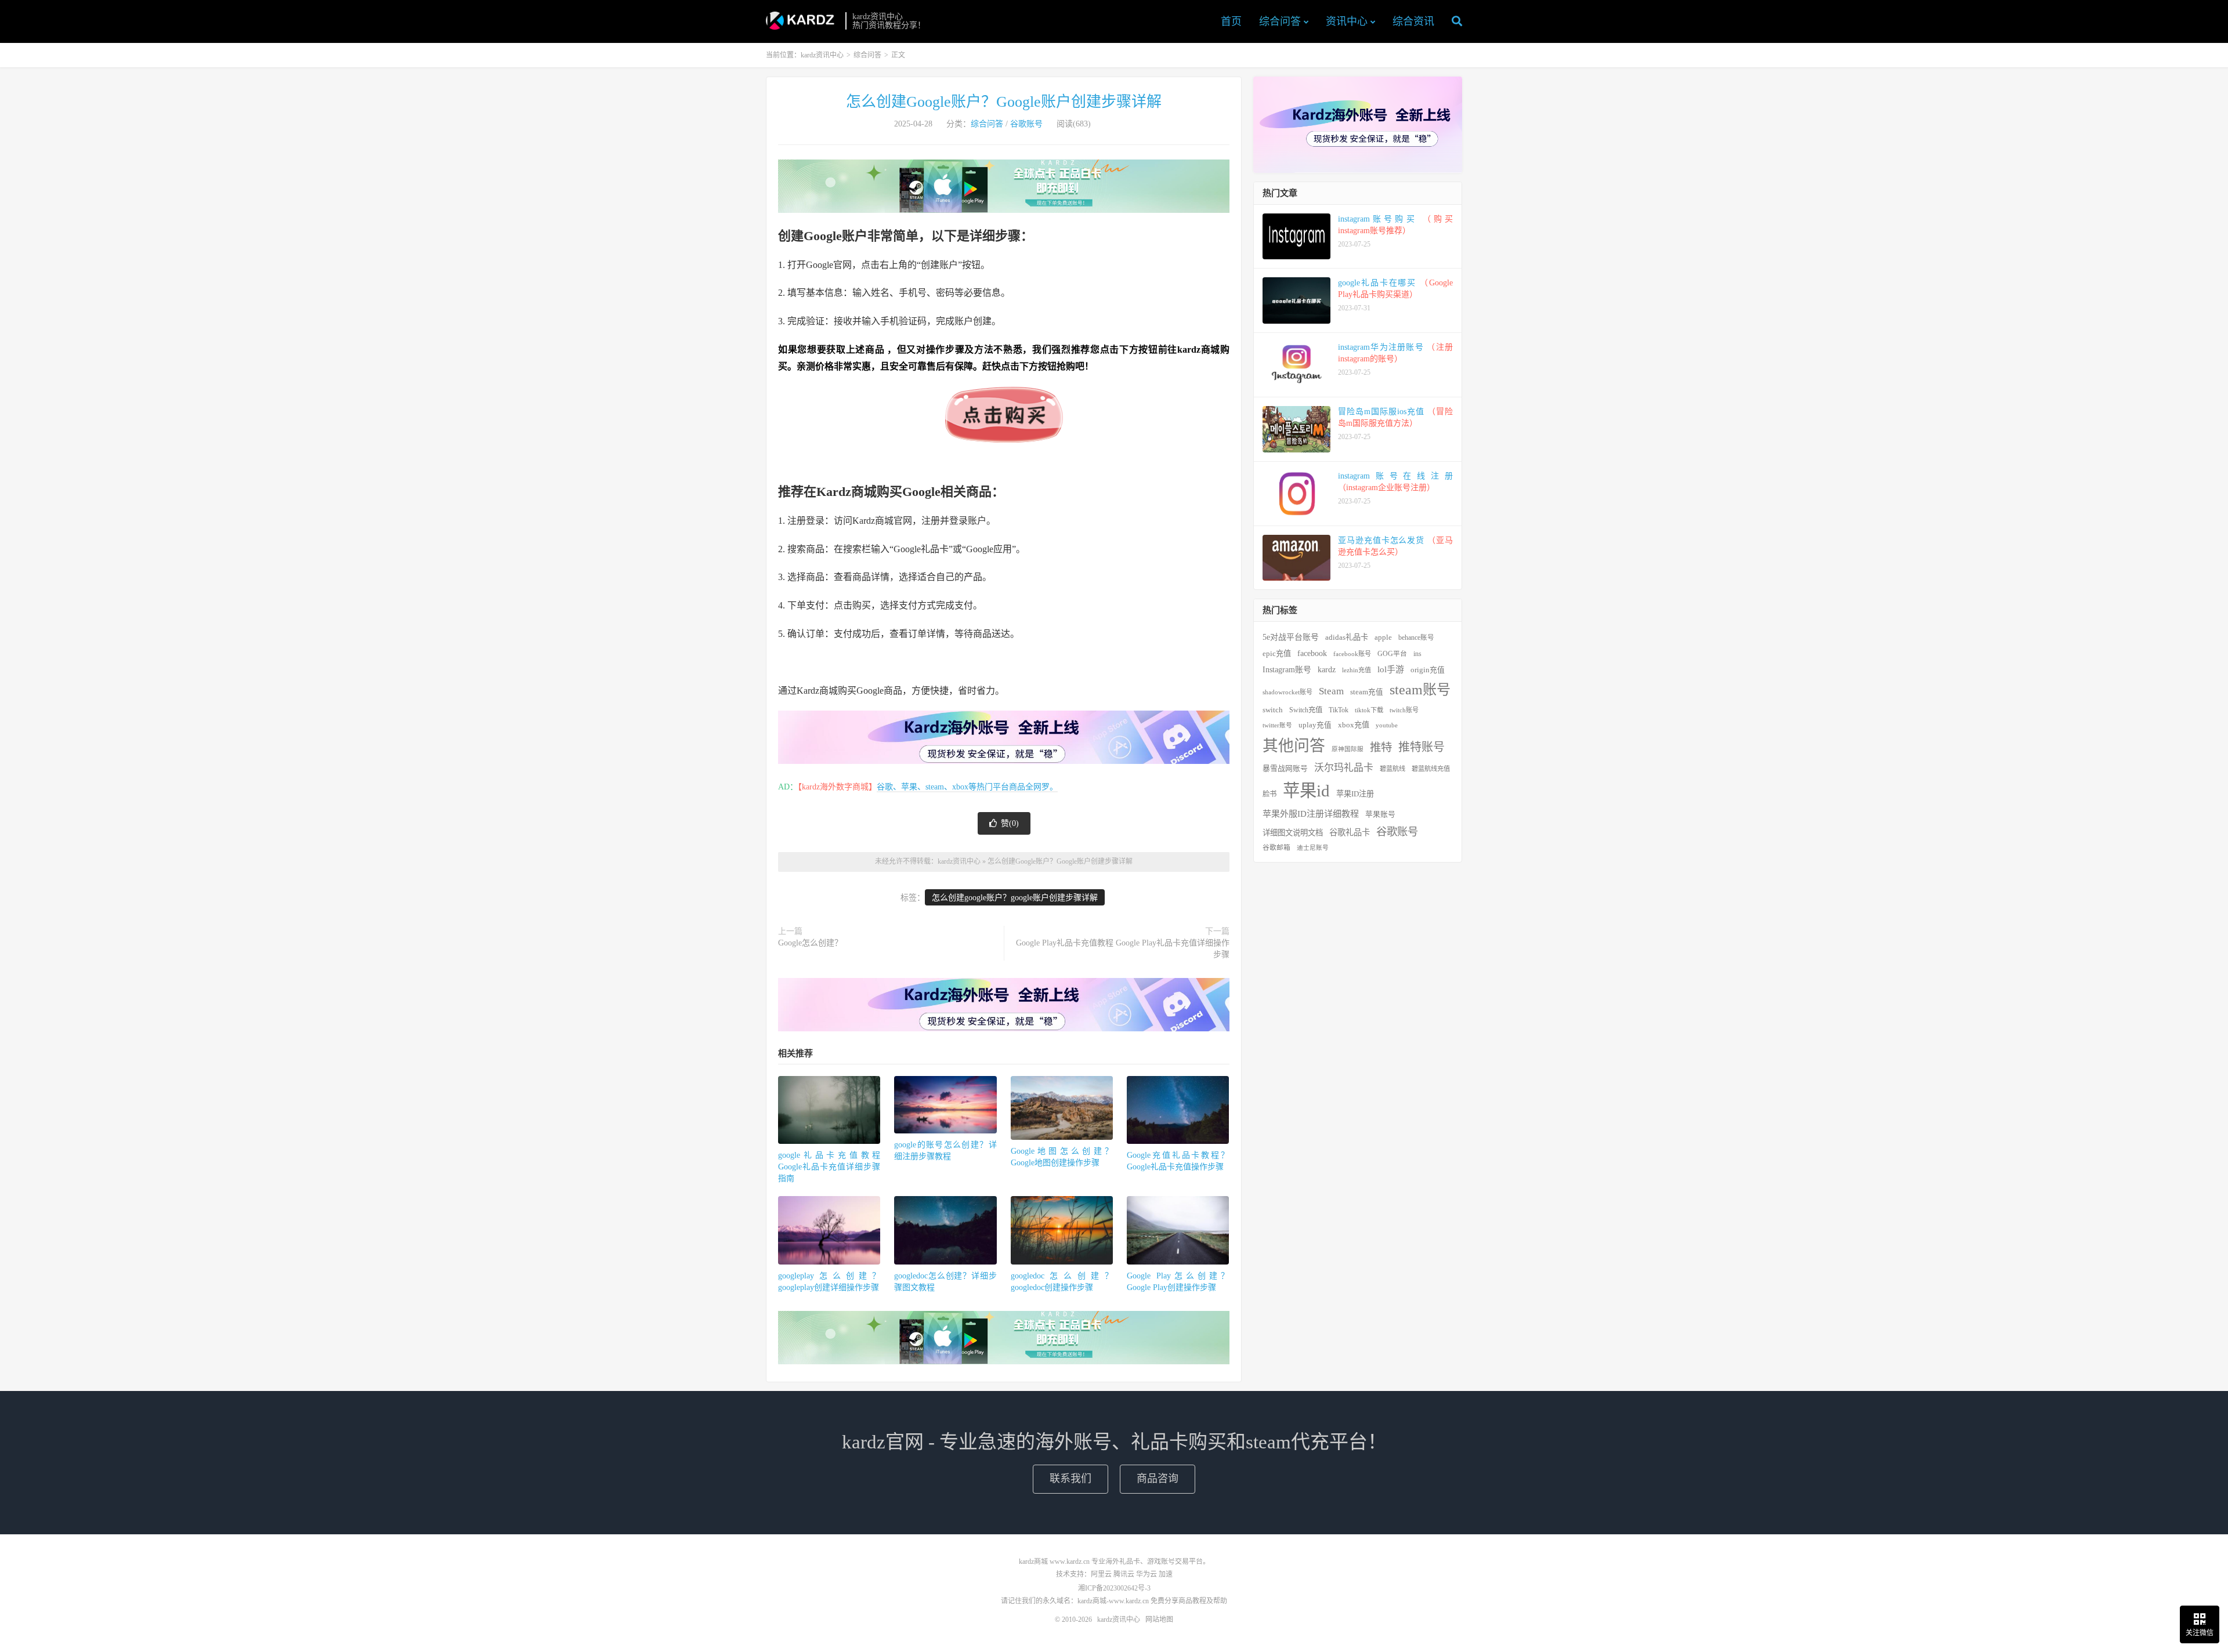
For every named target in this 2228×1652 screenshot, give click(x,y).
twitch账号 (1404, 710)
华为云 (1146, 1574)
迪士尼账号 (1313, 848)
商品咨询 (1158, 1479)
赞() (1010, 823)
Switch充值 (1306, 710)
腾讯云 (1124, 1574)
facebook (1312, 653)
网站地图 (1159, 1620)
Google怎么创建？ (810, 943)
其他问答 (1294, 746)
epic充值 (1277, 653)
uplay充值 (1315, 725)
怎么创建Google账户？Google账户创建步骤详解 (1004, 102)
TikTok (1339, 710)
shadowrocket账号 (1287, 692)
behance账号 (1416, 638)
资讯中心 (1347, 21)
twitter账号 (1277, 725)
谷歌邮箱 (1276, 848)
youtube (1387, 725)
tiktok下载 (1369, 710)
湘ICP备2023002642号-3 (1114, 1588)
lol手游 (1391, 669)
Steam (1331, 691)
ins (1417, 654)
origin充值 (1428, 670)
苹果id (1306, 791)
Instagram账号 (1287, 670)
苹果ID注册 (1355, 794)
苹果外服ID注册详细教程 (1311, 814)
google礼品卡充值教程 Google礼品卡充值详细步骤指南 (829, 1167)
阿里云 (1101, 1574)
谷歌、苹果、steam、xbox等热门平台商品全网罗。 (967, 787)
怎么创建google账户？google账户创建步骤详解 (1015, 898)
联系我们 (1070, 1479)
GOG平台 (1392, 654)
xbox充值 (1354, 725)
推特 (1381, 747)
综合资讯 (1413, 21)
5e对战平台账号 (1291, 637)
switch (1273, 710)
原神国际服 (1348, 749)
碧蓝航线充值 (1431, 769)
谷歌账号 (1026, 124)
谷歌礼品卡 (1350, 832)
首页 (1231, 21)
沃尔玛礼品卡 (1344, 768)
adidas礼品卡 (1347, 637)
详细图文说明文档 (1293, 833)
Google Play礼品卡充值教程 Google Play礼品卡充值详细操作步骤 (1123, 949)
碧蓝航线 (1392, 769)
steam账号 (1420, 690)
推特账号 (1422, 747)
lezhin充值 (1357, 670)
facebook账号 (1352, 654)
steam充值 (1367, 692)
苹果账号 (1380, 814)
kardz (1327, 669)
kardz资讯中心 (803, 21)
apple (1383, 637)
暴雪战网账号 (1285, 769)
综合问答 (1280, 21)
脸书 (1269, 794)
